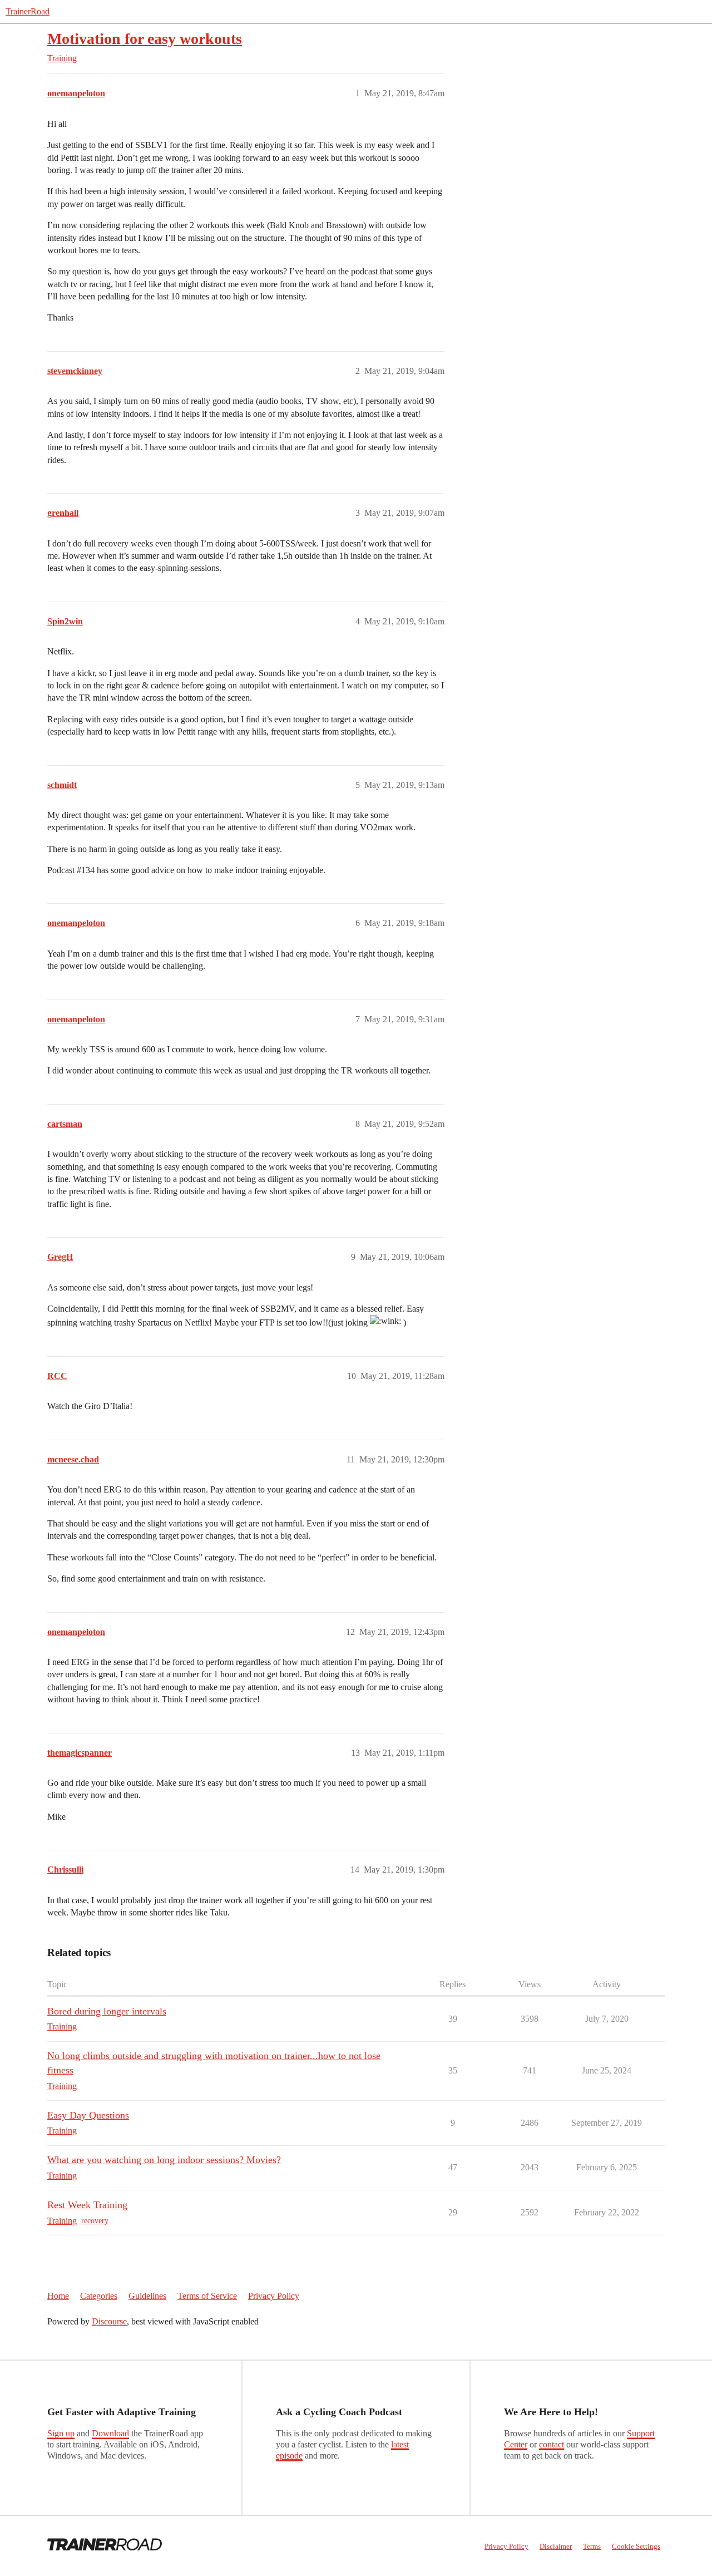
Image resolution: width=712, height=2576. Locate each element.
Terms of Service (207, 2296)
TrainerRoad (28, 11)
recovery (95, 2221)
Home (58, 2296)
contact (552, 2444)
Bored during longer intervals (107, 2011)
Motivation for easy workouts (145, 39)
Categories (99, 2296)
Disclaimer (556, 2546)
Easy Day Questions (88, 2115)
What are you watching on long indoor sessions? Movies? (164, 2160)
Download (110, 2433)
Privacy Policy (274, 2296)
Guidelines (147, 2296)
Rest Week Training (87, 2205)
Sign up (61, 2433)
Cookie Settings (636, 2546)
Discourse (109, 2321)
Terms (592, 2546)
